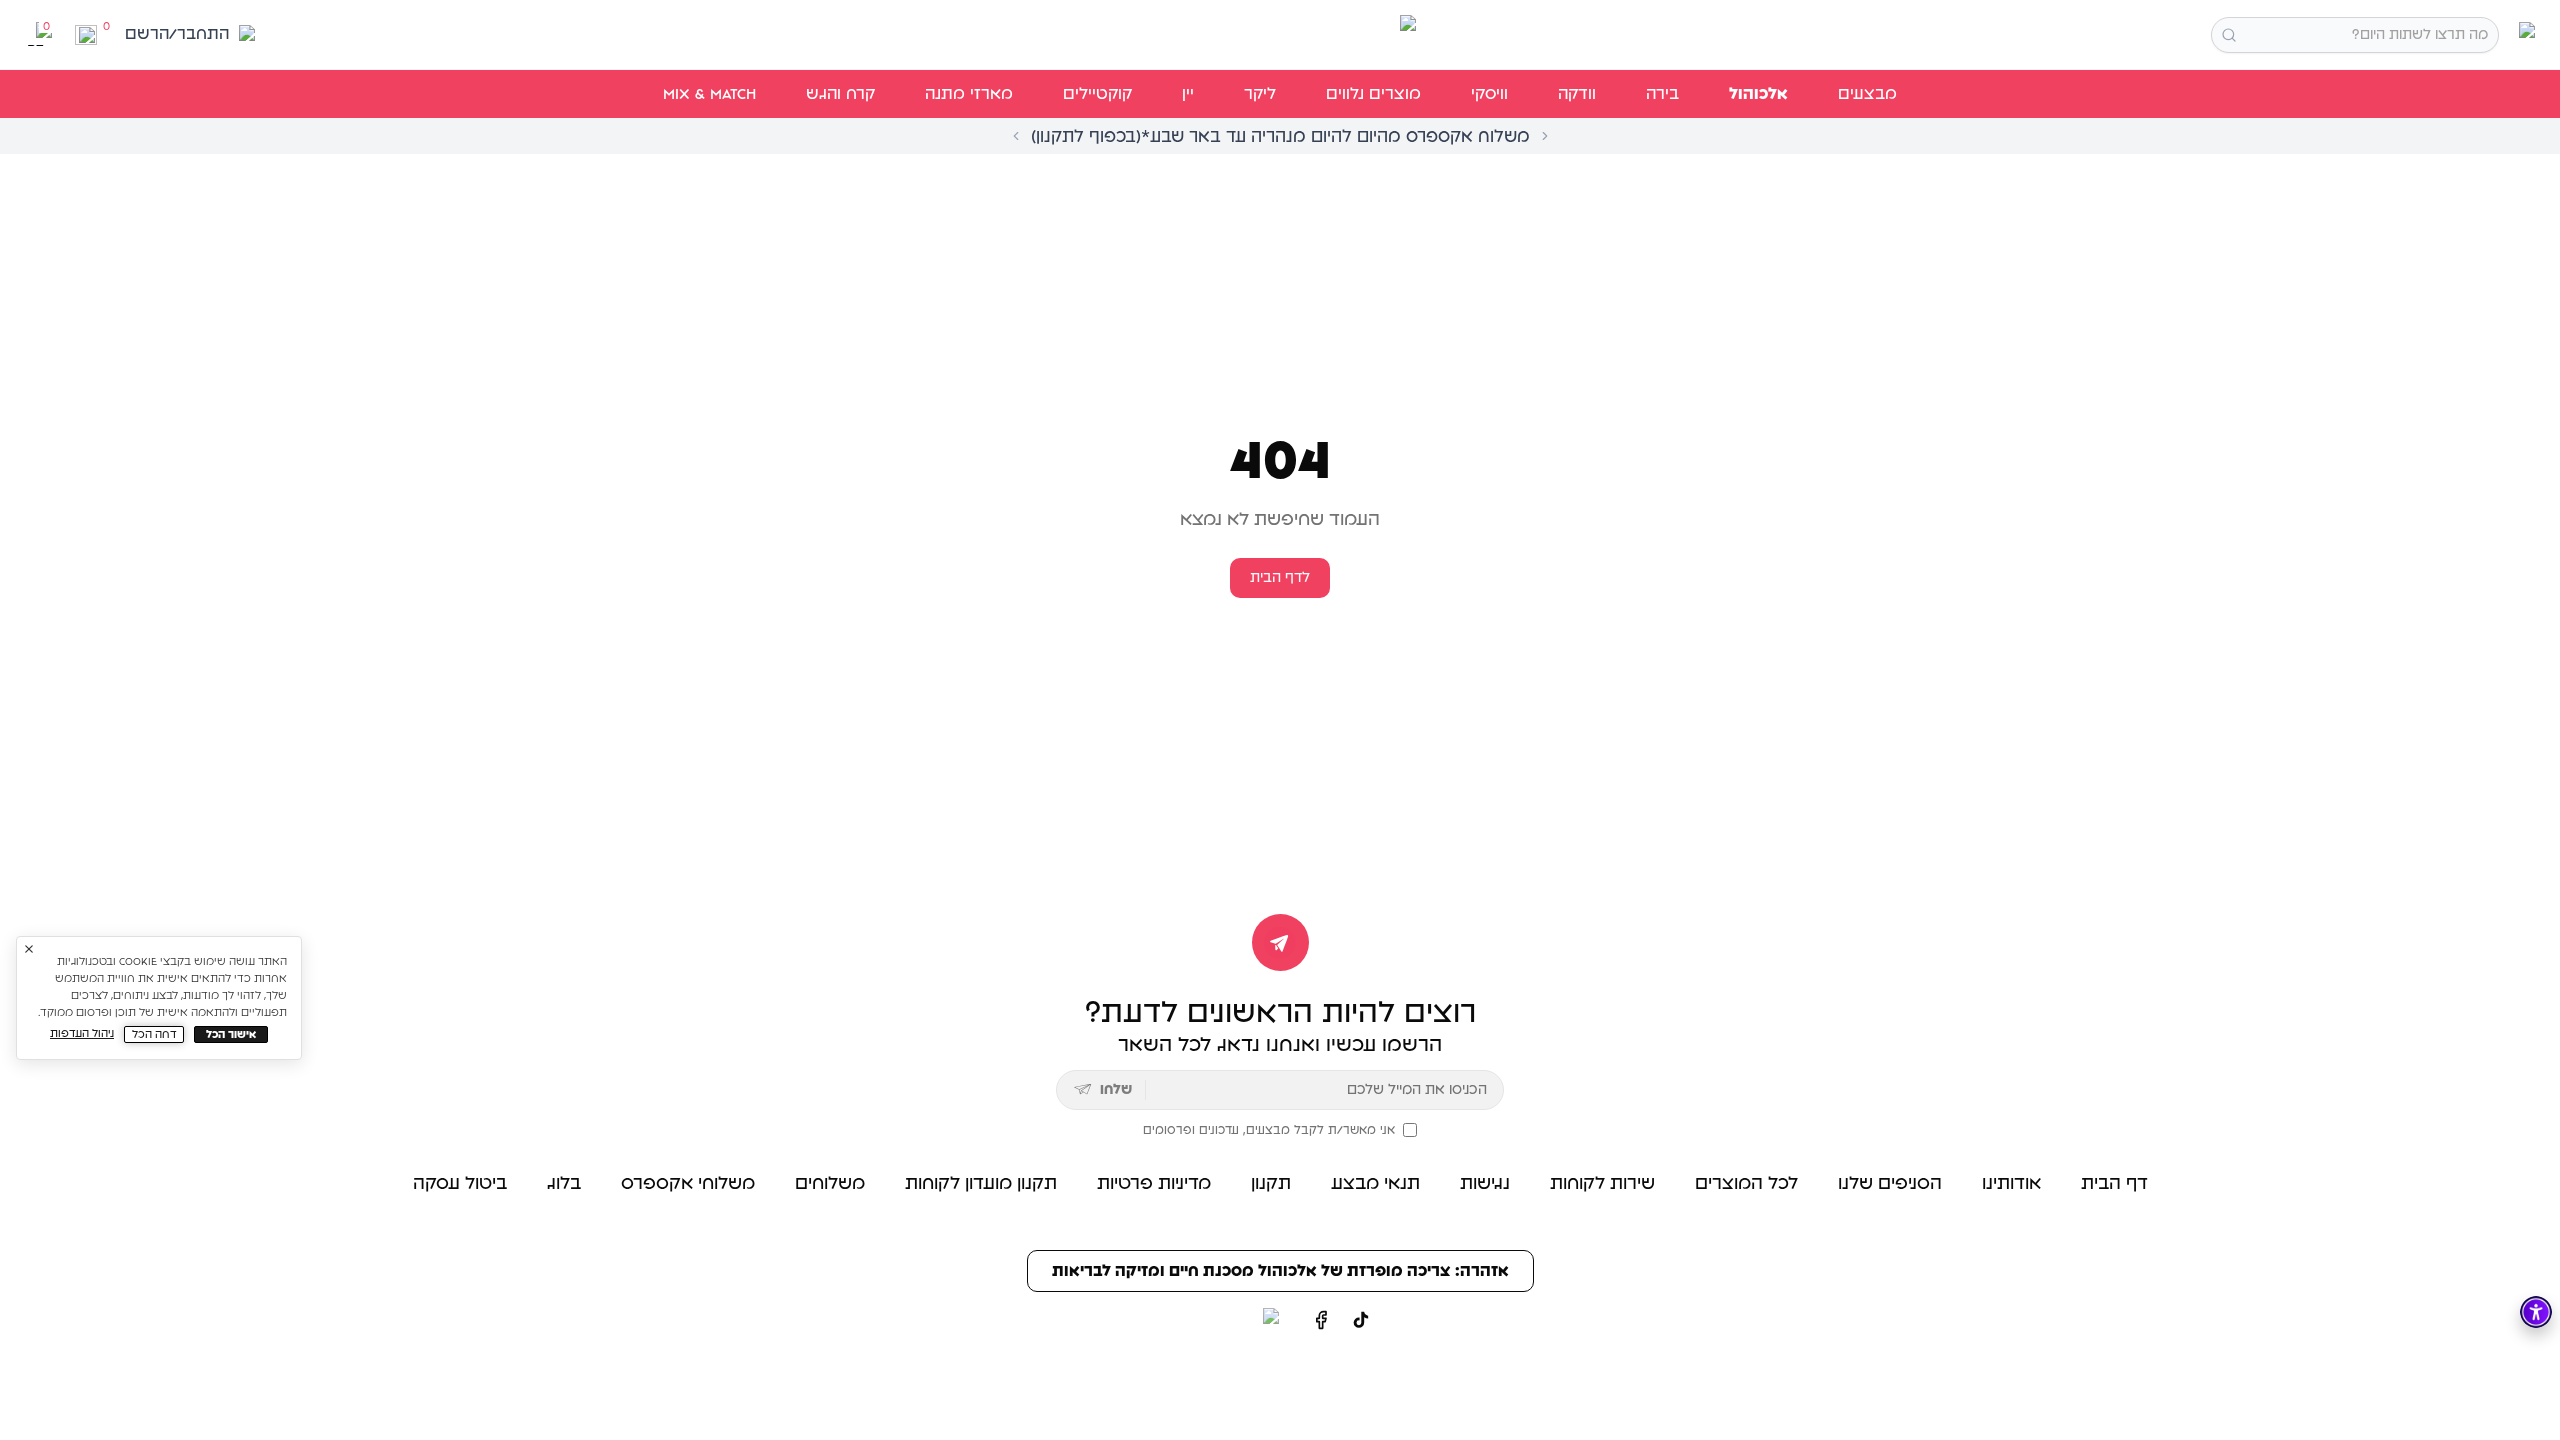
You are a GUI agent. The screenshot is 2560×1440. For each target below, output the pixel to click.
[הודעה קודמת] (1016, 136)
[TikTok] (1361, 1320)
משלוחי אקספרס (688, 1184)
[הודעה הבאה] (1545, 136)
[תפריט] (2523, 34)
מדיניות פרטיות (1154, 1184)
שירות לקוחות (1602, 1184)
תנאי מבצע (1375, 1184)
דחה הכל (154, 1034)
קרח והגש (840, 94)
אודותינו (2011, 1184)
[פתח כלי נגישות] (2536, 1312)
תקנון (1271, 1184)
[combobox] (2355, 35)
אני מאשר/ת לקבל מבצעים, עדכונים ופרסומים (1269, 1130)
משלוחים (830, 1184)
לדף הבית (1280, 578)
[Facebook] (1321, 1320)
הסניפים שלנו (1890, 1184)
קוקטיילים (1097, 94)
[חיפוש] (2229, 35)
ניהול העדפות (82, 1033)
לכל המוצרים (1746, 1184)
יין (1188, 94)
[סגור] (29, 949)
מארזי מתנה (969, 94)
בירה (1662, 94)
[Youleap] (1234, 1320)
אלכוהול (1758, 94)
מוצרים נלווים (1373, 94)
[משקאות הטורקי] (1280, 35)
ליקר (1260, 94)
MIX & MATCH (709, 94)
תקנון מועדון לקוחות (981, 1184)
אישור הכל (231, 1034)
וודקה (1577, 94)
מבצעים (1867, 94)
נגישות (1485, 1184)
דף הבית (2114, 1184)
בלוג (564, 1184)
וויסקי (1489, 94)
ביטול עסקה (460, 1184)
